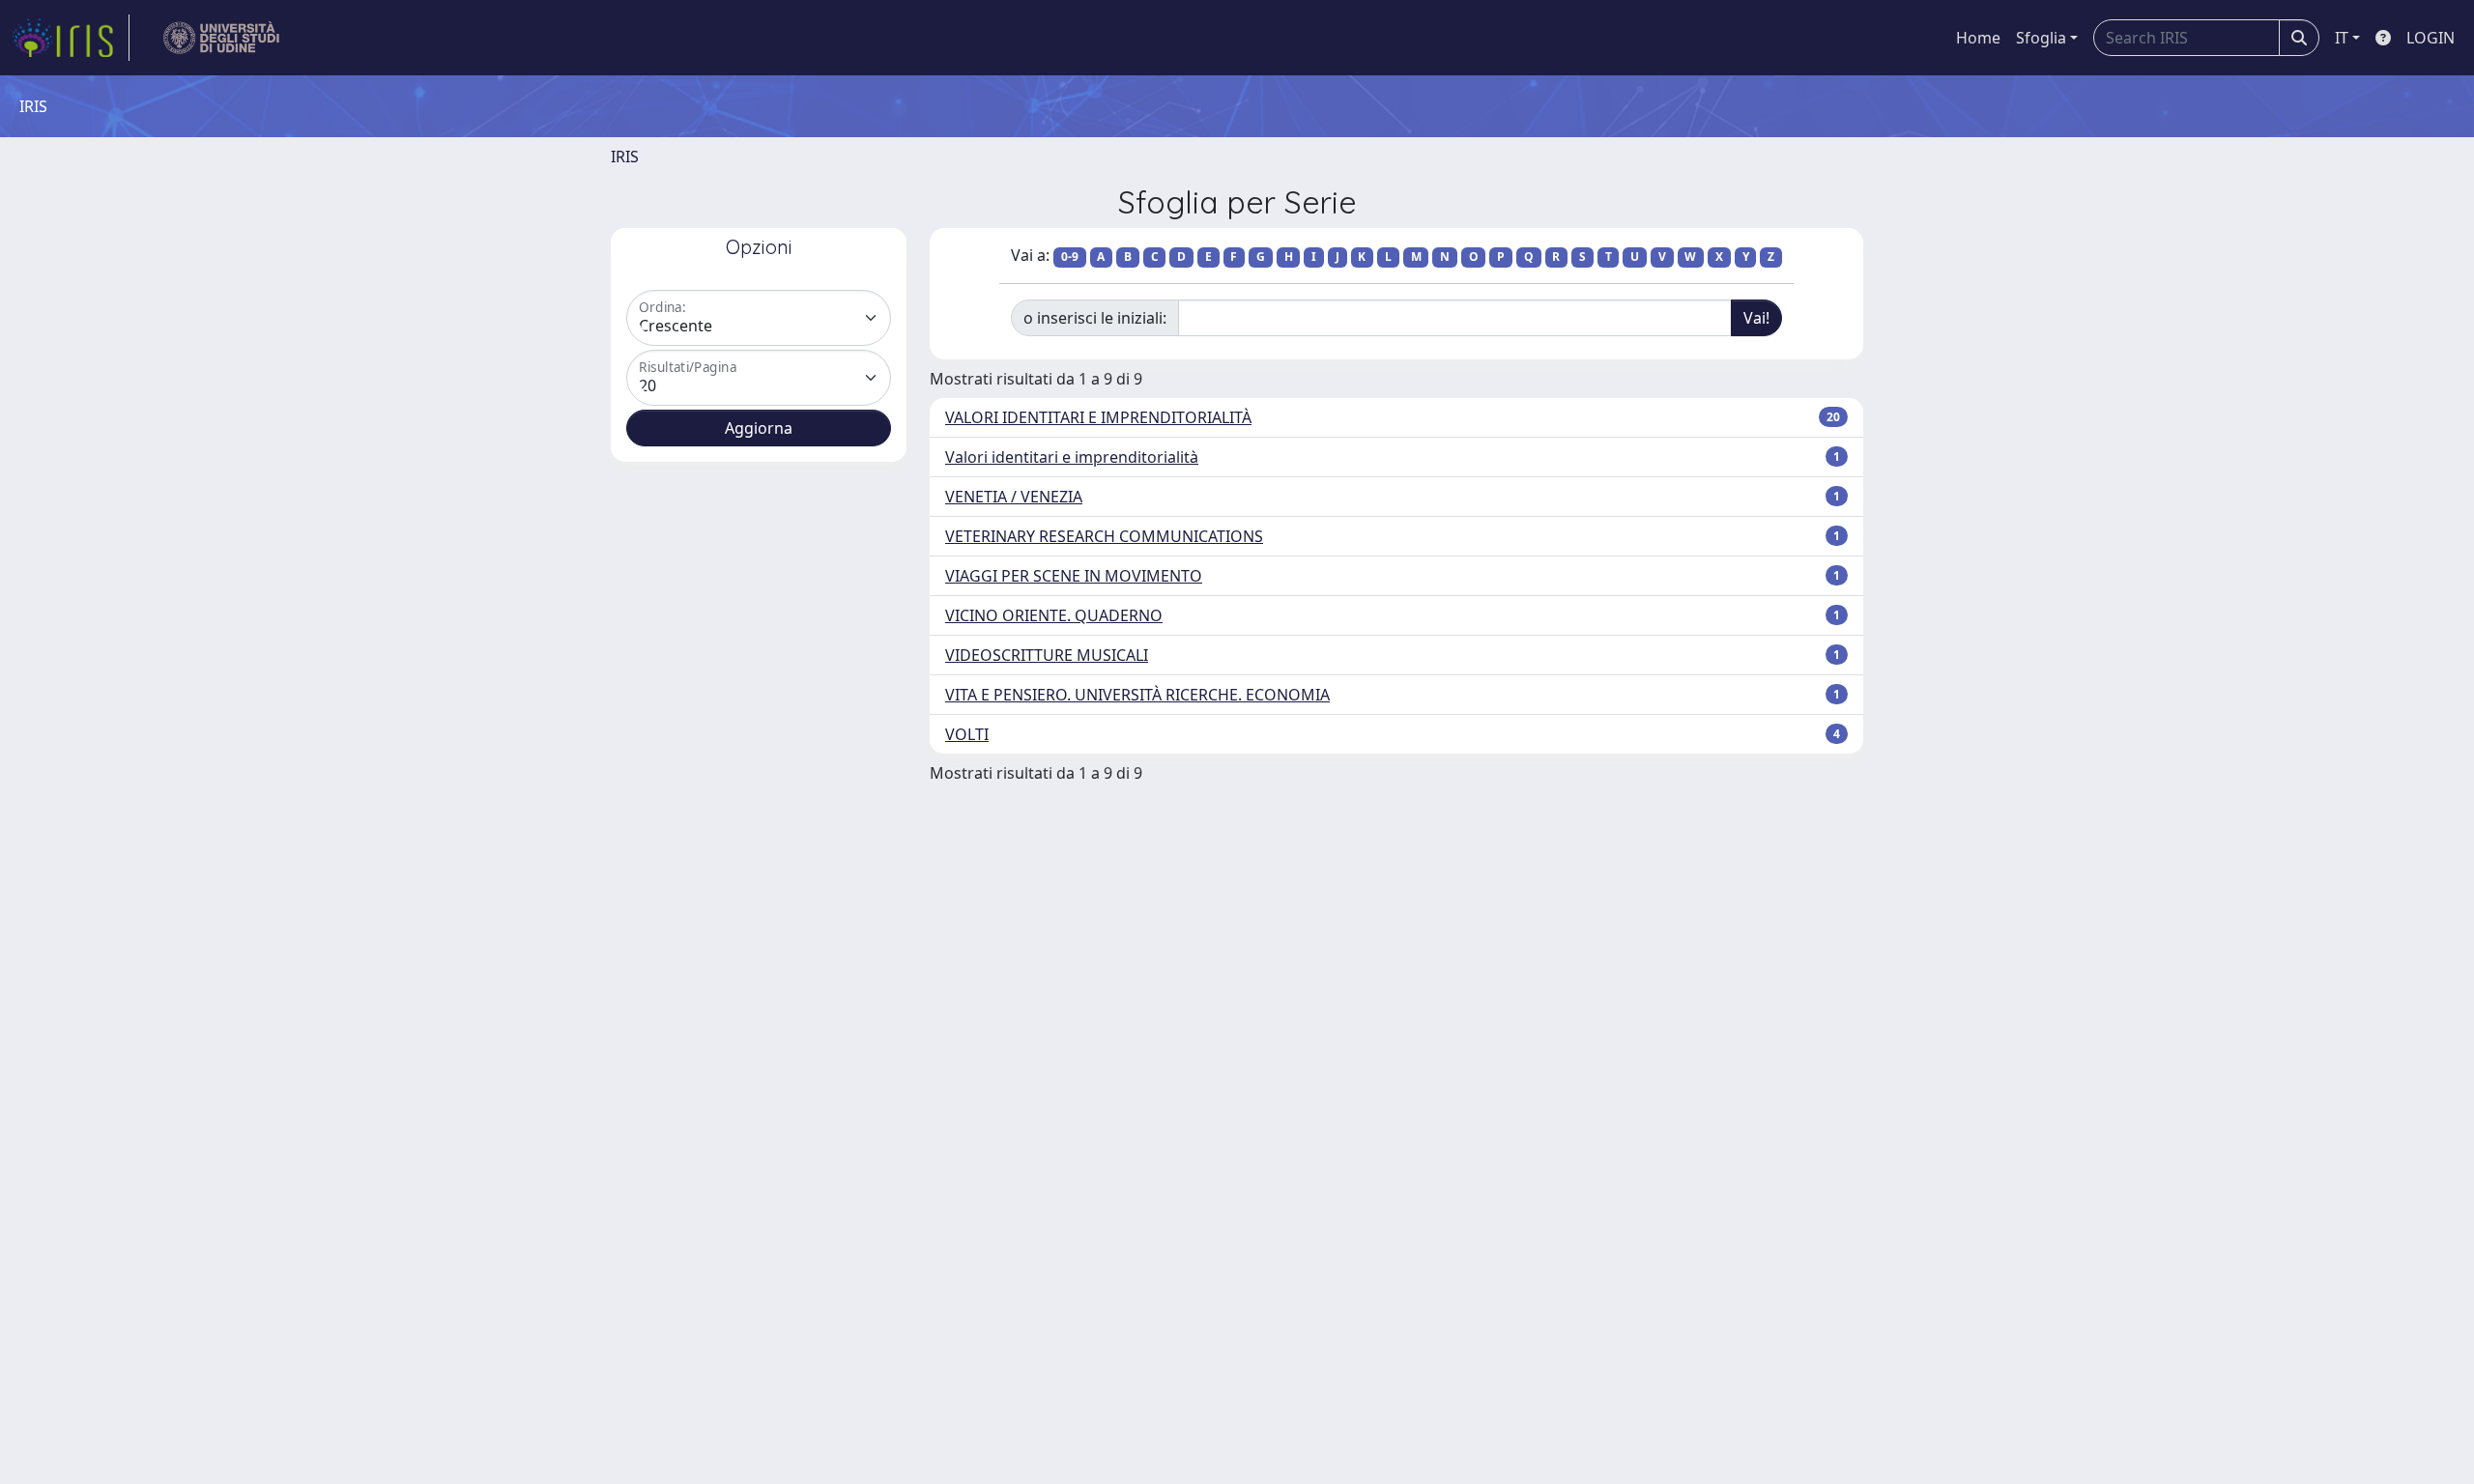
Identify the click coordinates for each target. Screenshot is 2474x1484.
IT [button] (2342, 38)
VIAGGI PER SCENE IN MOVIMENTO (1074, 576)
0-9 (1070, 257)
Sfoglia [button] (2041, 38)
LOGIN (2431, 38)
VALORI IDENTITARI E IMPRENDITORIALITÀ (1098, 417)
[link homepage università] (222, 38)
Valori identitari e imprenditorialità (1072, 457)
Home (1978, 38)
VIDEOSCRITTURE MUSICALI (1047, 655)
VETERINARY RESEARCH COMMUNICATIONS (1104, 536)
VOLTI (967, 734)
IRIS (625, 157)
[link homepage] (71, 38)
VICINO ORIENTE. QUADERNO (1054, 615)
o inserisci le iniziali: (1095, 318)
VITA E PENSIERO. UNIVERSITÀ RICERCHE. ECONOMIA (1137, 695)
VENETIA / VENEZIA (1014, 497)
